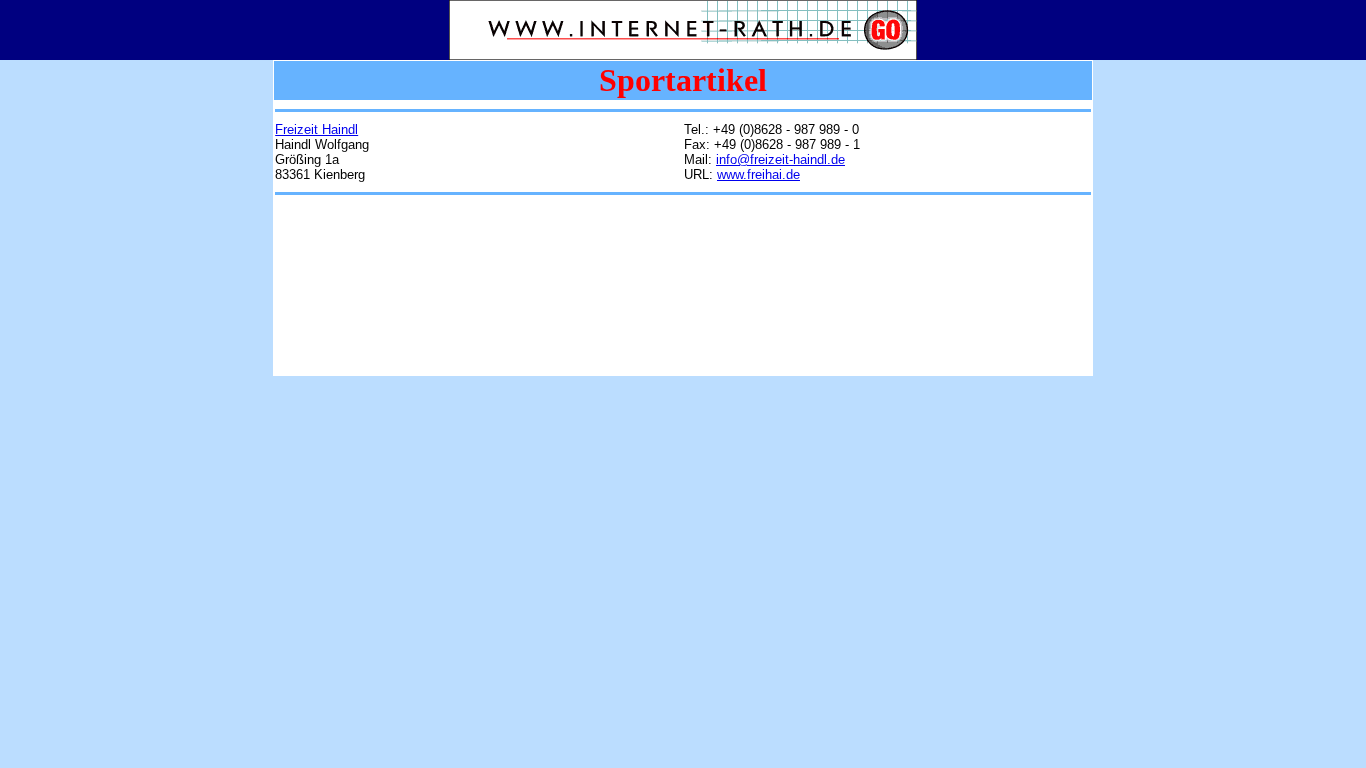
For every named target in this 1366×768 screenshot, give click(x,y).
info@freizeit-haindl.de (780, 159)
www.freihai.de (758, 174)
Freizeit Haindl (316, 129)
